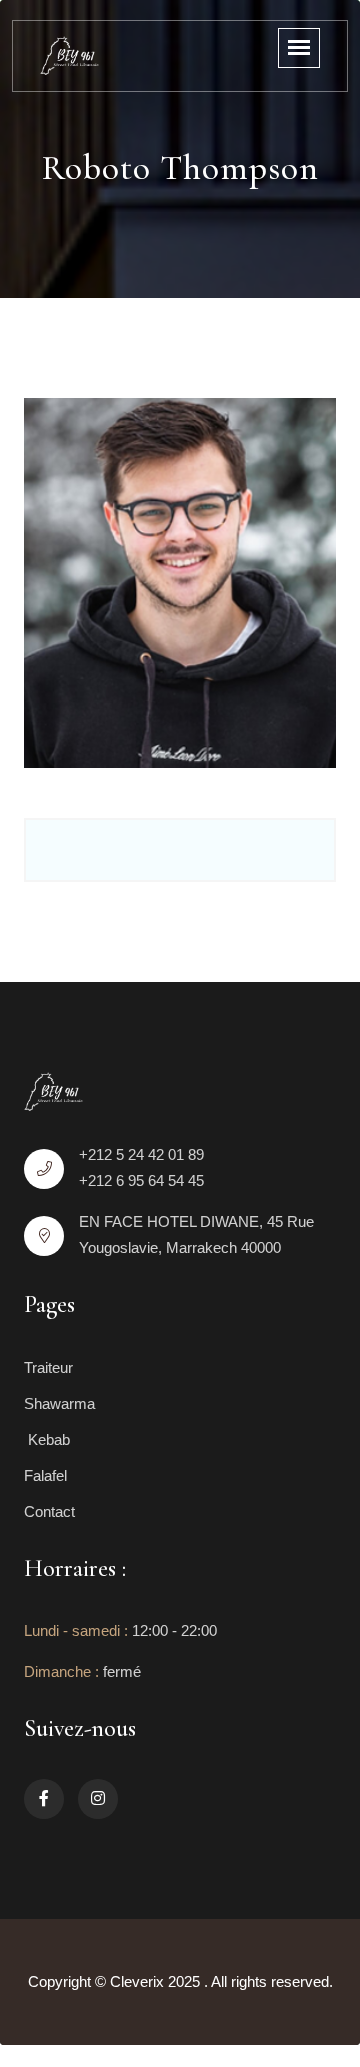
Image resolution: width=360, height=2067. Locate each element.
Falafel (45, 1475)
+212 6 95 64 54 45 (141, 1180)
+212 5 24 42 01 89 (141, 1154)
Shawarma (59, 1403)
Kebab (47, 1439)
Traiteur (48, 1367)
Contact (49, 1511)
